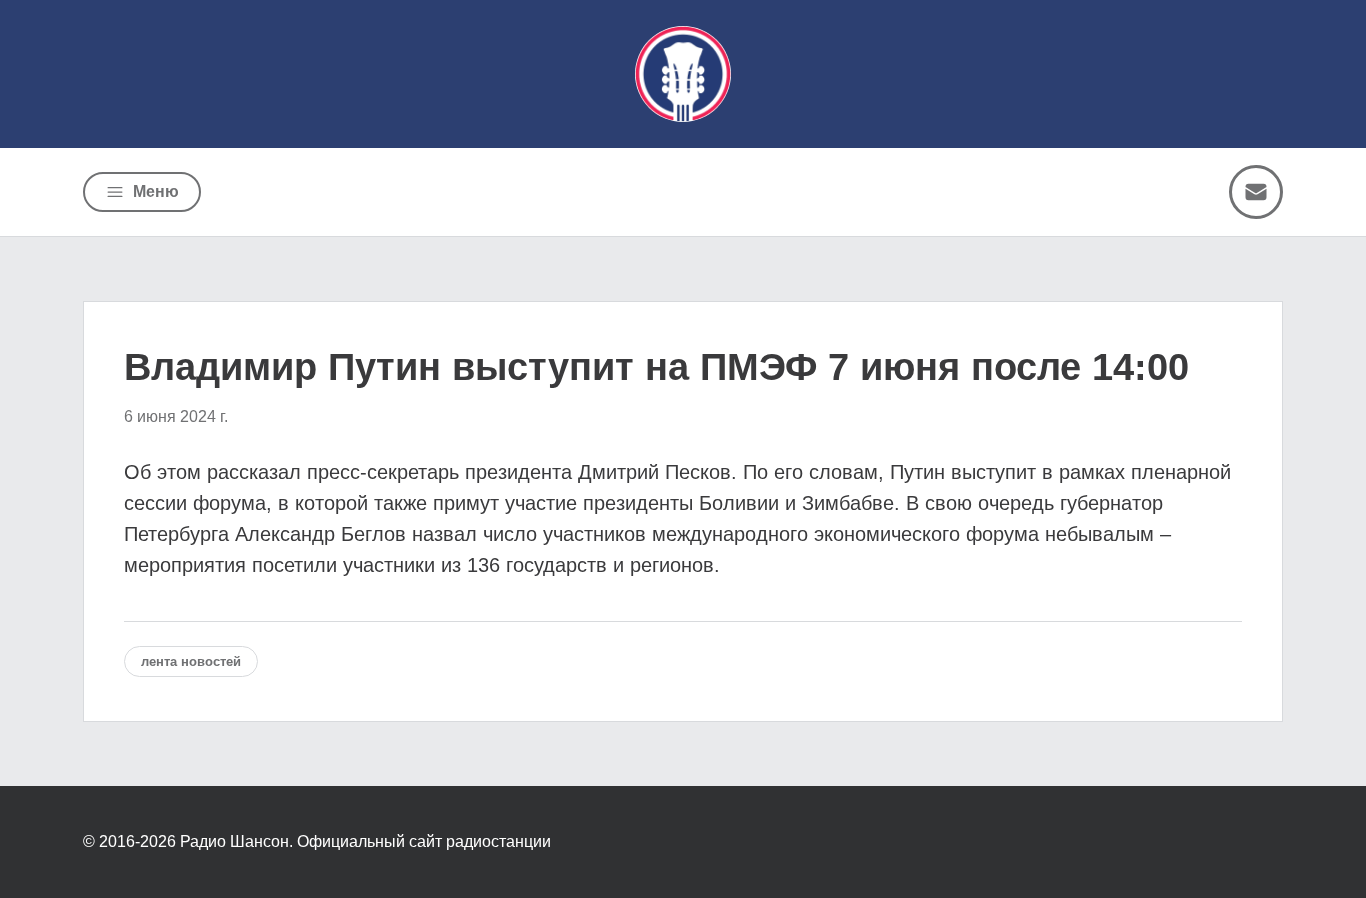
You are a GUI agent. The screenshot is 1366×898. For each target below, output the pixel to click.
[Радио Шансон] (683, 74)
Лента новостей (191, 661)
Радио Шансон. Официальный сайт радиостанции (365, 841)
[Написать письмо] (1256, 192)
